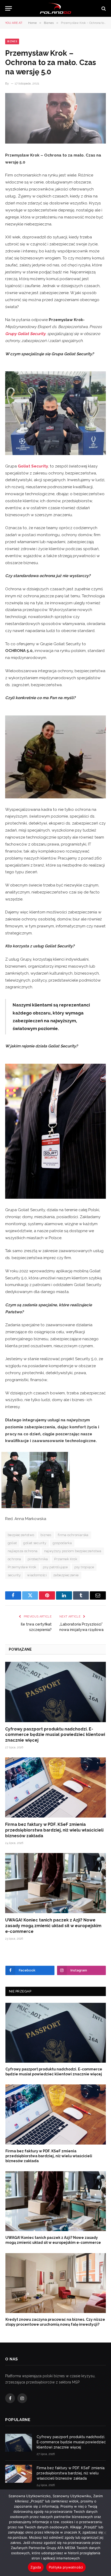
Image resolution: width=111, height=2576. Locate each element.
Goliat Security (33, 466)
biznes (46, 1535)
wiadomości (37, 1575)
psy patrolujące (55, 1567)
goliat (12, 1543)
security (14, 1575)
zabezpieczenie (66, 1575)
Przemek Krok (66, 1559)
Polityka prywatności (66, 2567)
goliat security (35, 1543)
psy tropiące (84, 1567)
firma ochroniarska (73, 1535)
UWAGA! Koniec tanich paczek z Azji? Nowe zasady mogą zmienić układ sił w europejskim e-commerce (53, 1926)
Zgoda (36, 2567)
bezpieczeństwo (21, 1535)
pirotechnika (38, 1559)
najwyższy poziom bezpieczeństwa (73, 1551)
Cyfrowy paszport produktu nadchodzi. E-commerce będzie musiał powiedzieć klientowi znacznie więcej (55, 1735)
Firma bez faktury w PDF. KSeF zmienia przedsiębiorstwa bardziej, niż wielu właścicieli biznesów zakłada (54, 1830)
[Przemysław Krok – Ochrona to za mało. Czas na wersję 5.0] (55, 118)
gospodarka (62, 1543)
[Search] (103, 8)
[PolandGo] (55, 8)
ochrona (14, 1559)
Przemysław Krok (22, 1567)
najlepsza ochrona (23, 1551)
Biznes (12, 41)
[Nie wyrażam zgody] (105, 2533)
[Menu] (9, 8)
